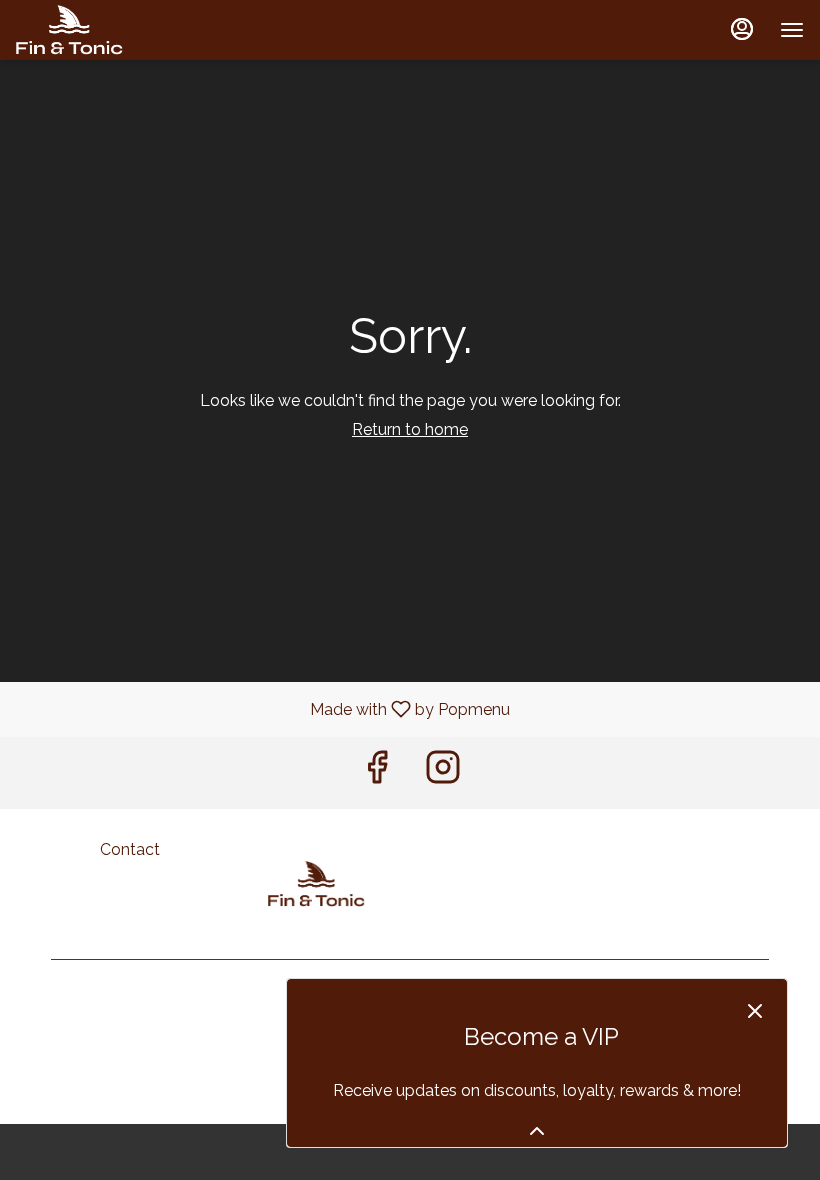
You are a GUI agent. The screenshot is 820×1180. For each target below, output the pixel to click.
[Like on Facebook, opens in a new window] (377, 772)
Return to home (410, 429)
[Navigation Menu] (792, 30)
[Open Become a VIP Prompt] (537, 1131)
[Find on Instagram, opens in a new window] (443, 772)
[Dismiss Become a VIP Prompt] (755, 1011)
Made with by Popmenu (262, 708)
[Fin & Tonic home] (106, 30)
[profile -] (742, 29)
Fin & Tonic (316, 884)
